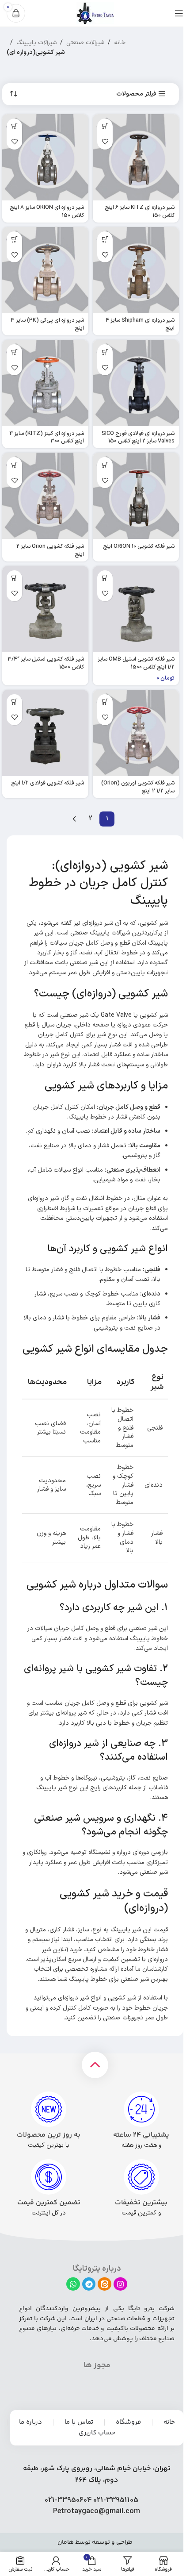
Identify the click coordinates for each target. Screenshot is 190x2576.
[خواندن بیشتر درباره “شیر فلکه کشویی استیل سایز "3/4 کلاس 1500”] (14, 578)
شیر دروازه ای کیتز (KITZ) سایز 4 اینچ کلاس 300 (47, 437)
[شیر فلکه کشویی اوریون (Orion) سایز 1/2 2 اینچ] (136, 733)
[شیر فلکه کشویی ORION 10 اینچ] (136, 496)
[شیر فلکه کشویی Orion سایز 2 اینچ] (45, 496)
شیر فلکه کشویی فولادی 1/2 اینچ (47, 783)
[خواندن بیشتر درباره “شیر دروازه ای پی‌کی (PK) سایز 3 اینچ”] (14, 239)
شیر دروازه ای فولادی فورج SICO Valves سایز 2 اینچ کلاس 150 (138, 437)
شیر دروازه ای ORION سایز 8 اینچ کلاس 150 (47, 211)
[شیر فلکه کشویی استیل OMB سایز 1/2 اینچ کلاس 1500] (136, 609)
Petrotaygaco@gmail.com (97, 2511)
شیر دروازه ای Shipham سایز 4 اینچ (140, 324)
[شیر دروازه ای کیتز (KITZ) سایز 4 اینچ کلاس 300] (45, 383)
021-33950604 (68, 2500)
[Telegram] (89, 2284)
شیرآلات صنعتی (85, 43)
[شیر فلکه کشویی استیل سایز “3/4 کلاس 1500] (45, 609)
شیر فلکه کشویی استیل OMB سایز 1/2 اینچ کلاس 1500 (136, 663)
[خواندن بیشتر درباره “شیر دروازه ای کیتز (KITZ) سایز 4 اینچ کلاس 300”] (14, 352)
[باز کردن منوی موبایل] (179, 13)
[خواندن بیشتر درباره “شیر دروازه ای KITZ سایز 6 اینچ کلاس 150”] (105, 126)
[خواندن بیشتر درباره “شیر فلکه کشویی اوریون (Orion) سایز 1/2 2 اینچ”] (105, 702)
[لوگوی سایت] (95, 13)
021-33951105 (116, 2500)
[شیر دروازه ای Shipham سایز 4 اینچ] (136, 270)
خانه (120, 43)
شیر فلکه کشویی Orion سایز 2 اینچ (50, 550)
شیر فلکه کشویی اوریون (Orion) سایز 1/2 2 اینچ (138, 787)
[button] (105, 578)
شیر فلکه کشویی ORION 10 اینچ (139, 546)
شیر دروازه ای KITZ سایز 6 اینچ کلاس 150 (140, 211)
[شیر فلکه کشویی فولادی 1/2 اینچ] (45, 733)
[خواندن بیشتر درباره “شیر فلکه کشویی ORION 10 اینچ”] (105, 465)
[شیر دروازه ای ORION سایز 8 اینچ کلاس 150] (45, 157)
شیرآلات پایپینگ (36, 43)
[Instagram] (120, 2284)
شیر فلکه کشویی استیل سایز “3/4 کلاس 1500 (46, 663)
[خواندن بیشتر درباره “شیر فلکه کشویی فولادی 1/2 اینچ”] (14, 702)
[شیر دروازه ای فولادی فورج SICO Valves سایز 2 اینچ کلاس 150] (136, 383)
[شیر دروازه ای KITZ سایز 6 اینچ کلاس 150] (136, 157)
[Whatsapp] (73, 2284)
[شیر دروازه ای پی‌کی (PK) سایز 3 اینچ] (45, 270)
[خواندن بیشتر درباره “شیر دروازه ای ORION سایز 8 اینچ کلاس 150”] (14, 126)
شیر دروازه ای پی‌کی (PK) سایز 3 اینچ (47, 324)
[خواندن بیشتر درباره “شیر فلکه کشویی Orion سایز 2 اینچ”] (14, 465)
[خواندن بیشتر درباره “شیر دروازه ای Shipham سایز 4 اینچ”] (105, 239)
